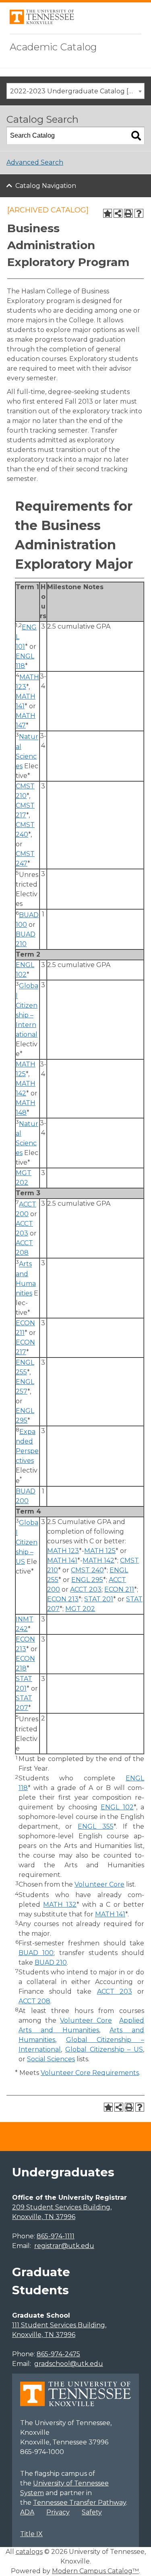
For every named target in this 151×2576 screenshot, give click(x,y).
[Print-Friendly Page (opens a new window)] (128, 213)
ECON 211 (119, 1589)
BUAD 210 (51, 1962)
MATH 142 (98, 1560)
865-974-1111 (56, 2236)
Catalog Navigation (46, 186)
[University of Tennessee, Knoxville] (42, 22)
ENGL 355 (95, 1826)
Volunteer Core (99, 1884)
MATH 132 (60, 1905)
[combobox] (75, 91)
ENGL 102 (117, 1807)
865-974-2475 (58, 2354)
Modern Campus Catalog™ (95, 2571)
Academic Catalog (53, 47)
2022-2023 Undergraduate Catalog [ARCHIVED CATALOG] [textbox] (77, 91)
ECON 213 (63, 1599)
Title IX (31, 2534)
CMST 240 (87, 1570)
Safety (92, 2512)
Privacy (58, 2512)
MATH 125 (100, 1551)
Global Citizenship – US (27, 1542)
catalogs (29, 2552)
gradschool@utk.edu (69, 2364)
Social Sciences (51, 2059)
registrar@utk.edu (64, 2246)
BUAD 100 (36, 1953)
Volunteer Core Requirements (90, 2073)
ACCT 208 (34, 2001)
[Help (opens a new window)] (139, 213)
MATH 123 (63, 1551)
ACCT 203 (86, 1589)
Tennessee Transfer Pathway (80, 2503)
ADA (27, 2512)
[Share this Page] (118, 213)
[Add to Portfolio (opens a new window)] (108, 213)
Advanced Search (35, 162)
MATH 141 (62, 1560)
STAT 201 (99, 1599)
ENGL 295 (87, 1580)
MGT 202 (80, 1609)
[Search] (136, 136)
